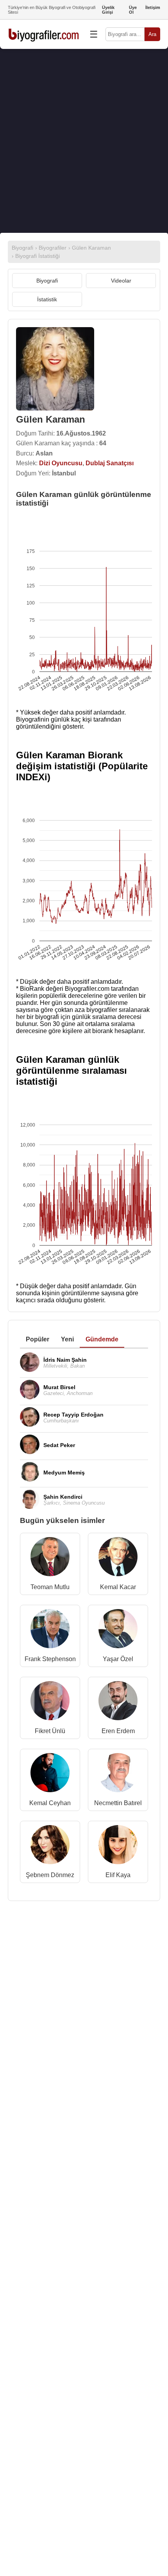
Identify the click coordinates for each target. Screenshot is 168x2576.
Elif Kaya (118, 1875)
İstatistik (47, 299)
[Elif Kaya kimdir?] (118, 1846)
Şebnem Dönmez (50, 1875)
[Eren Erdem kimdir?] (118, 1702)
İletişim (153, 7)
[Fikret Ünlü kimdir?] (50, 1702)
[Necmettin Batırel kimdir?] (118, 1774)
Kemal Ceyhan (50, 1803)
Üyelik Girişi (108, 10)
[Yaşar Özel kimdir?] (118, 1630)
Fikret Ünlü (50, 1731)
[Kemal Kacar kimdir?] (118, 1558)
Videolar (121, 281)
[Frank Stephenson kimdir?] (50, 1630)
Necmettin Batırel (118, 1803)
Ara (152, 34)
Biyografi (47, 281)
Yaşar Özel (118, 1659)
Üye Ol (133, 10)
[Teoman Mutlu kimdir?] (50, 1558)
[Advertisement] (84, 141)
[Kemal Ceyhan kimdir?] (50, 1774)
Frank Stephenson (50, 1659)
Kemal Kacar (118, 1587)
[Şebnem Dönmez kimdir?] (50, 1846)
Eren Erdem (118, 1731)
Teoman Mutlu (50, 1587)
